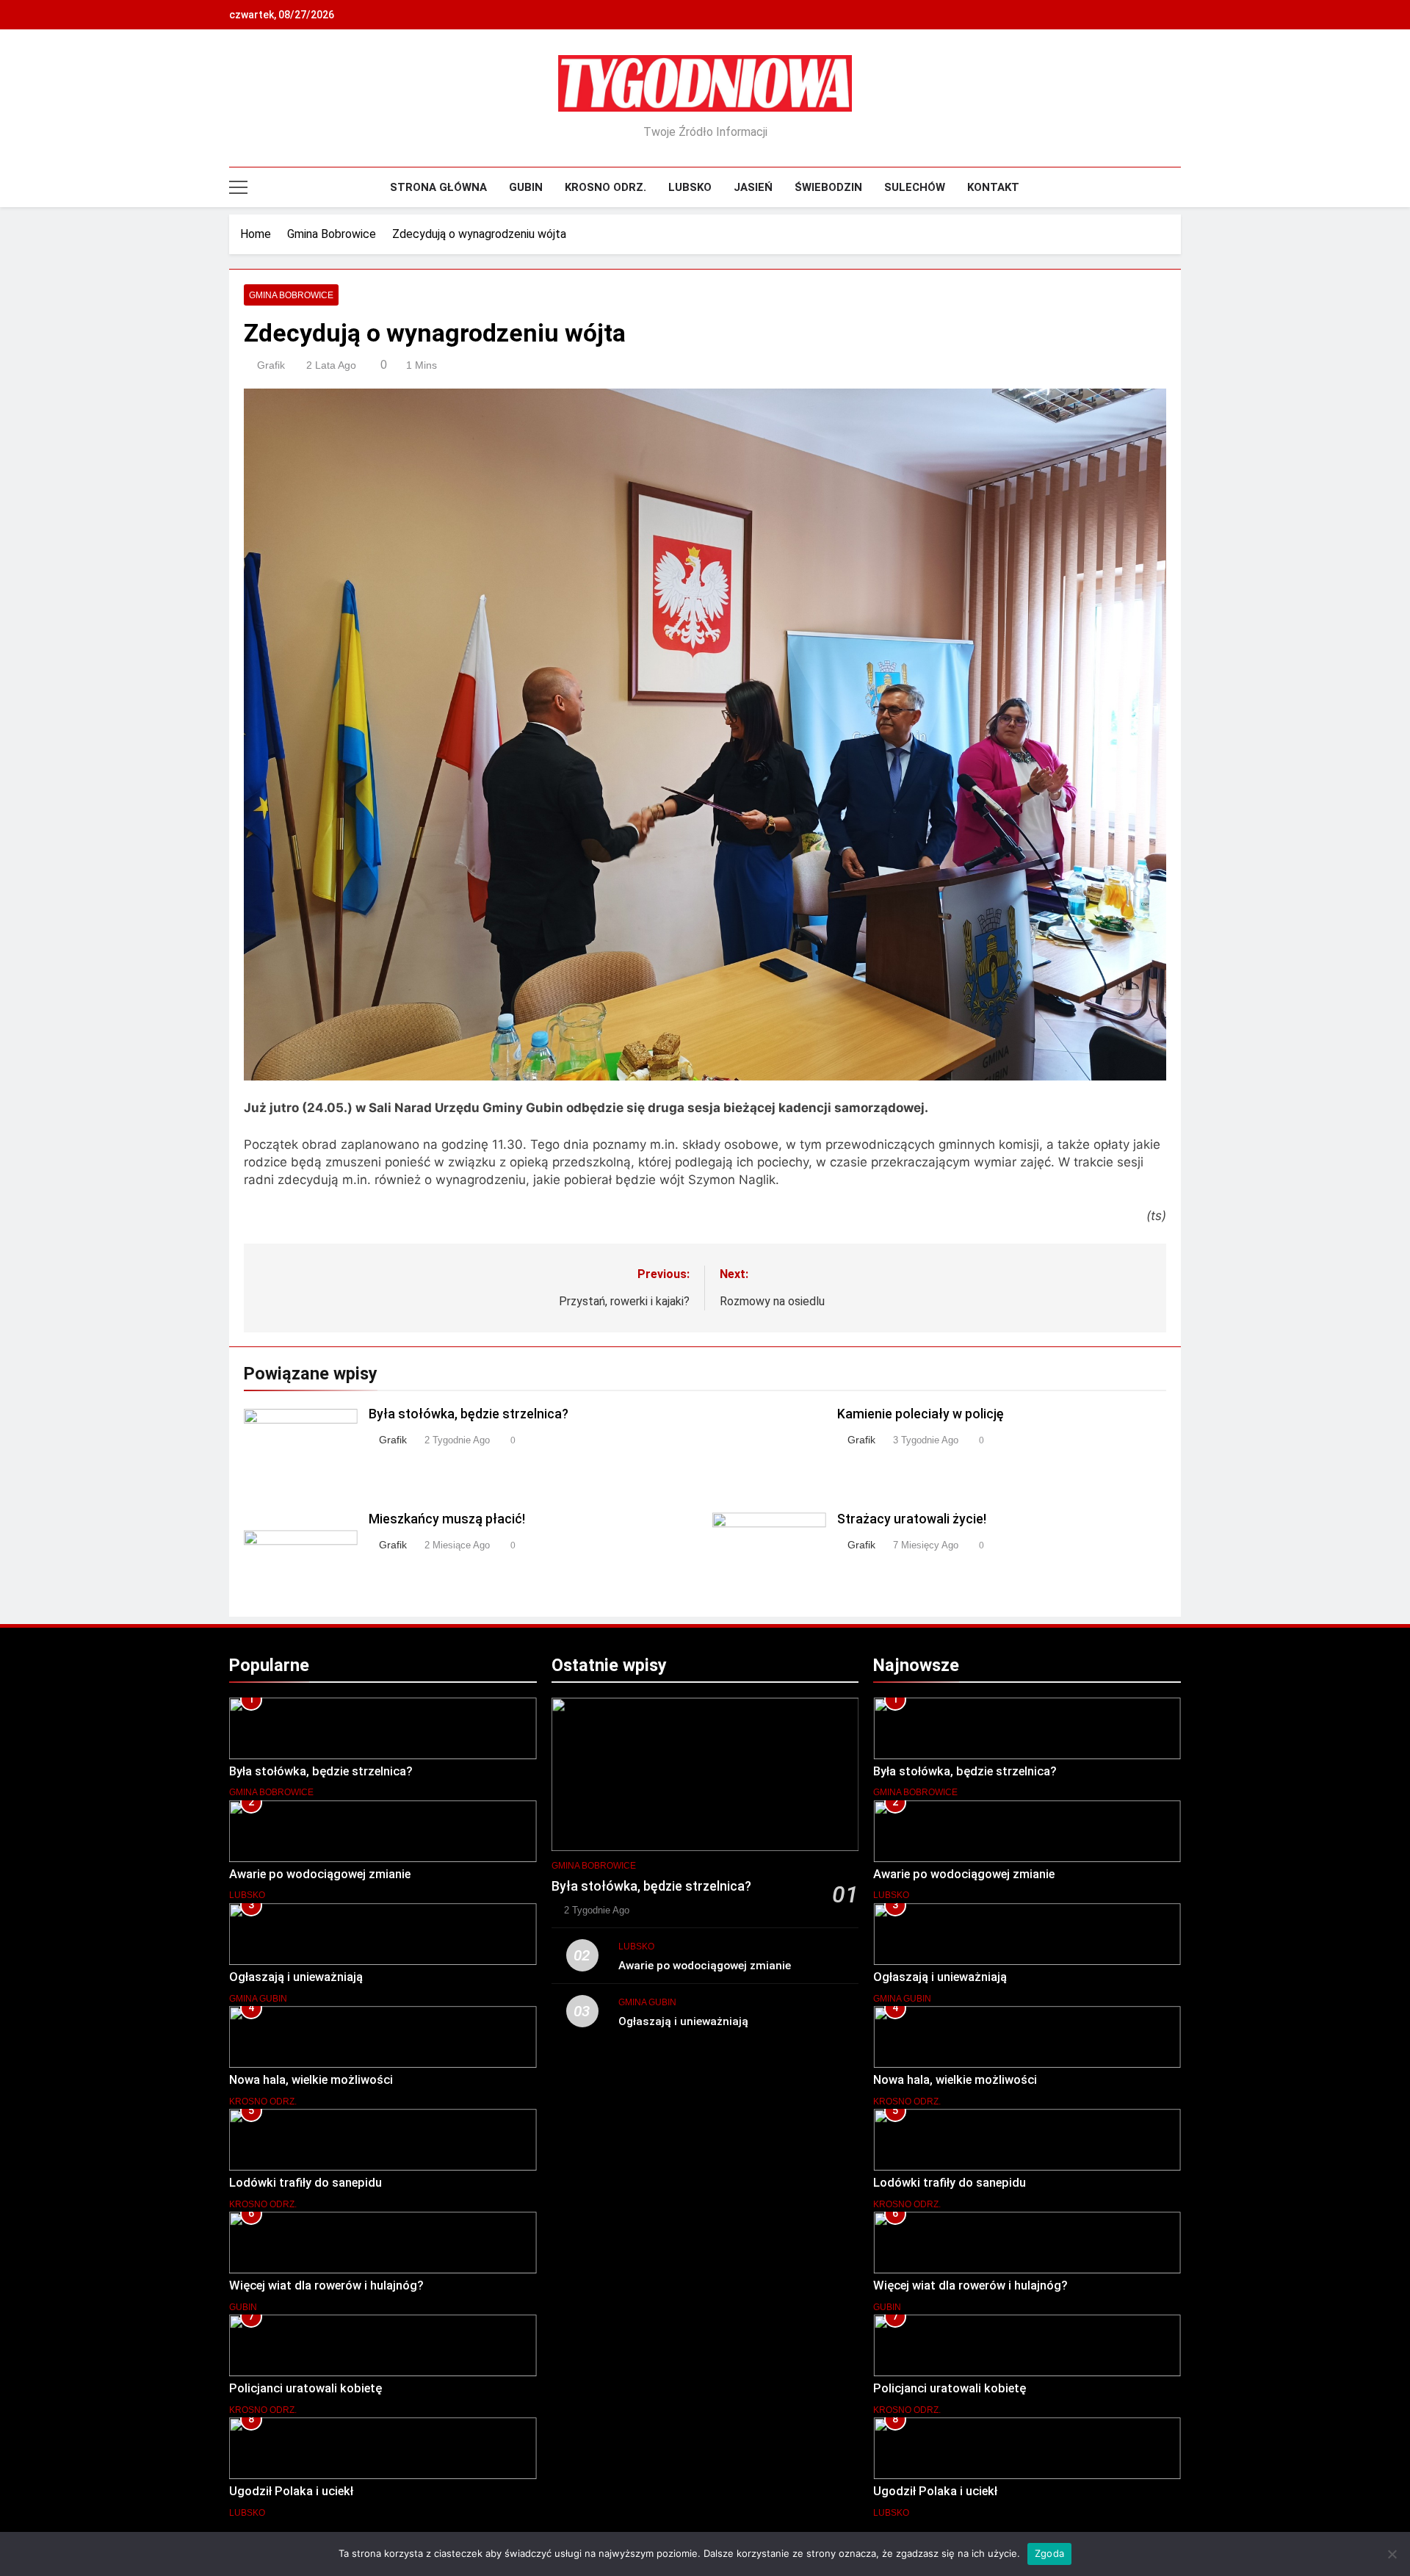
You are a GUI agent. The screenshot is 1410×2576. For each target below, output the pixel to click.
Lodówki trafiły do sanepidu (305, 2183)
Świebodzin (828, 187)
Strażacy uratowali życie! (912, 1519)
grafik (271, 365)
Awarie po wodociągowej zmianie (320, 1874)
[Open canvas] (238, 187)
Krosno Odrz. (605, 187)
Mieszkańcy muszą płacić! (447, 1519)
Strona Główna (438, 187)
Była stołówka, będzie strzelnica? (469, 1414)
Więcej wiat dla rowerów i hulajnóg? (326, 2285)
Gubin (526, 187)
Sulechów (915, 187)
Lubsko (690, 187)
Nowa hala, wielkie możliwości (311, 2080)
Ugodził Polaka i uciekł (291, 2491)
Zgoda (1049, 2553)
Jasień (753, 187)
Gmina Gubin (258, 1999)
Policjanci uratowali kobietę (305, 2388)
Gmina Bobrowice (291, 295)
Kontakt (993, 187)
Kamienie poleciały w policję (921, 1414)
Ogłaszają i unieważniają (296, 1977)
